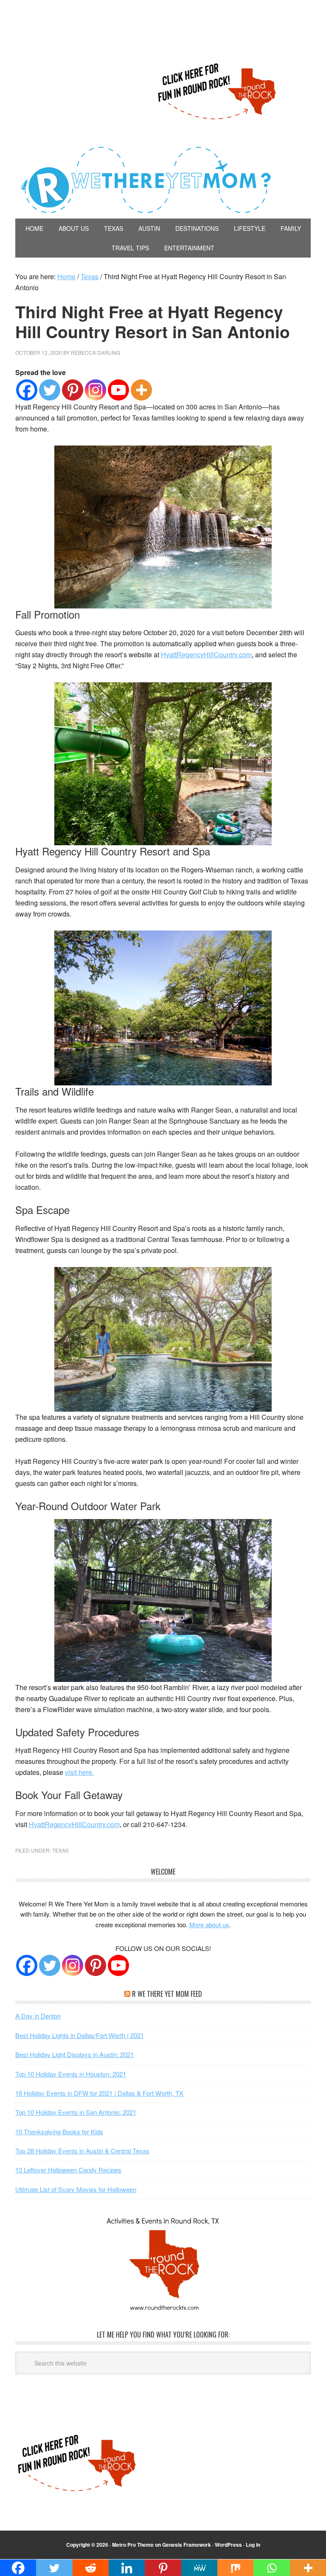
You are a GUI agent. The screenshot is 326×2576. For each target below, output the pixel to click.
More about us (209, 1924)
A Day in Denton (38, 2016)
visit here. (79, 1772)
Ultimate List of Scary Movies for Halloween (76, 2189)
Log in (253, 2545)
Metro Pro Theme (133, 2545)
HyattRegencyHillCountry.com (206, 655)
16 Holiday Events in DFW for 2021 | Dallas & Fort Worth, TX (99, 2093)
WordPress (228, 2545)
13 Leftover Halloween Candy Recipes (68, 2170)
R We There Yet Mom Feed (167, 1994)
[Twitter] (50, 390)
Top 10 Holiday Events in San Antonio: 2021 (76, 2112)
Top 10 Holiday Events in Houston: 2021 (71, 2074)
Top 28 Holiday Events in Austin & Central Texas (82, 2151)
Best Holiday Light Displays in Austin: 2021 (74, 2054)
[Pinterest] (73, 390)
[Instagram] (96, 390)
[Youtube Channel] (118, 1965)
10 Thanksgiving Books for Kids (59, 2132)
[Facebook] (27, 390)
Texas (60, 1850)
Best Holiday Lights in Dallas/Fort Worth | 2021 (80, 2035)
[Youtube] (118, 390)
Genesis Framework (187, 2545)
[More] (141, 390)
